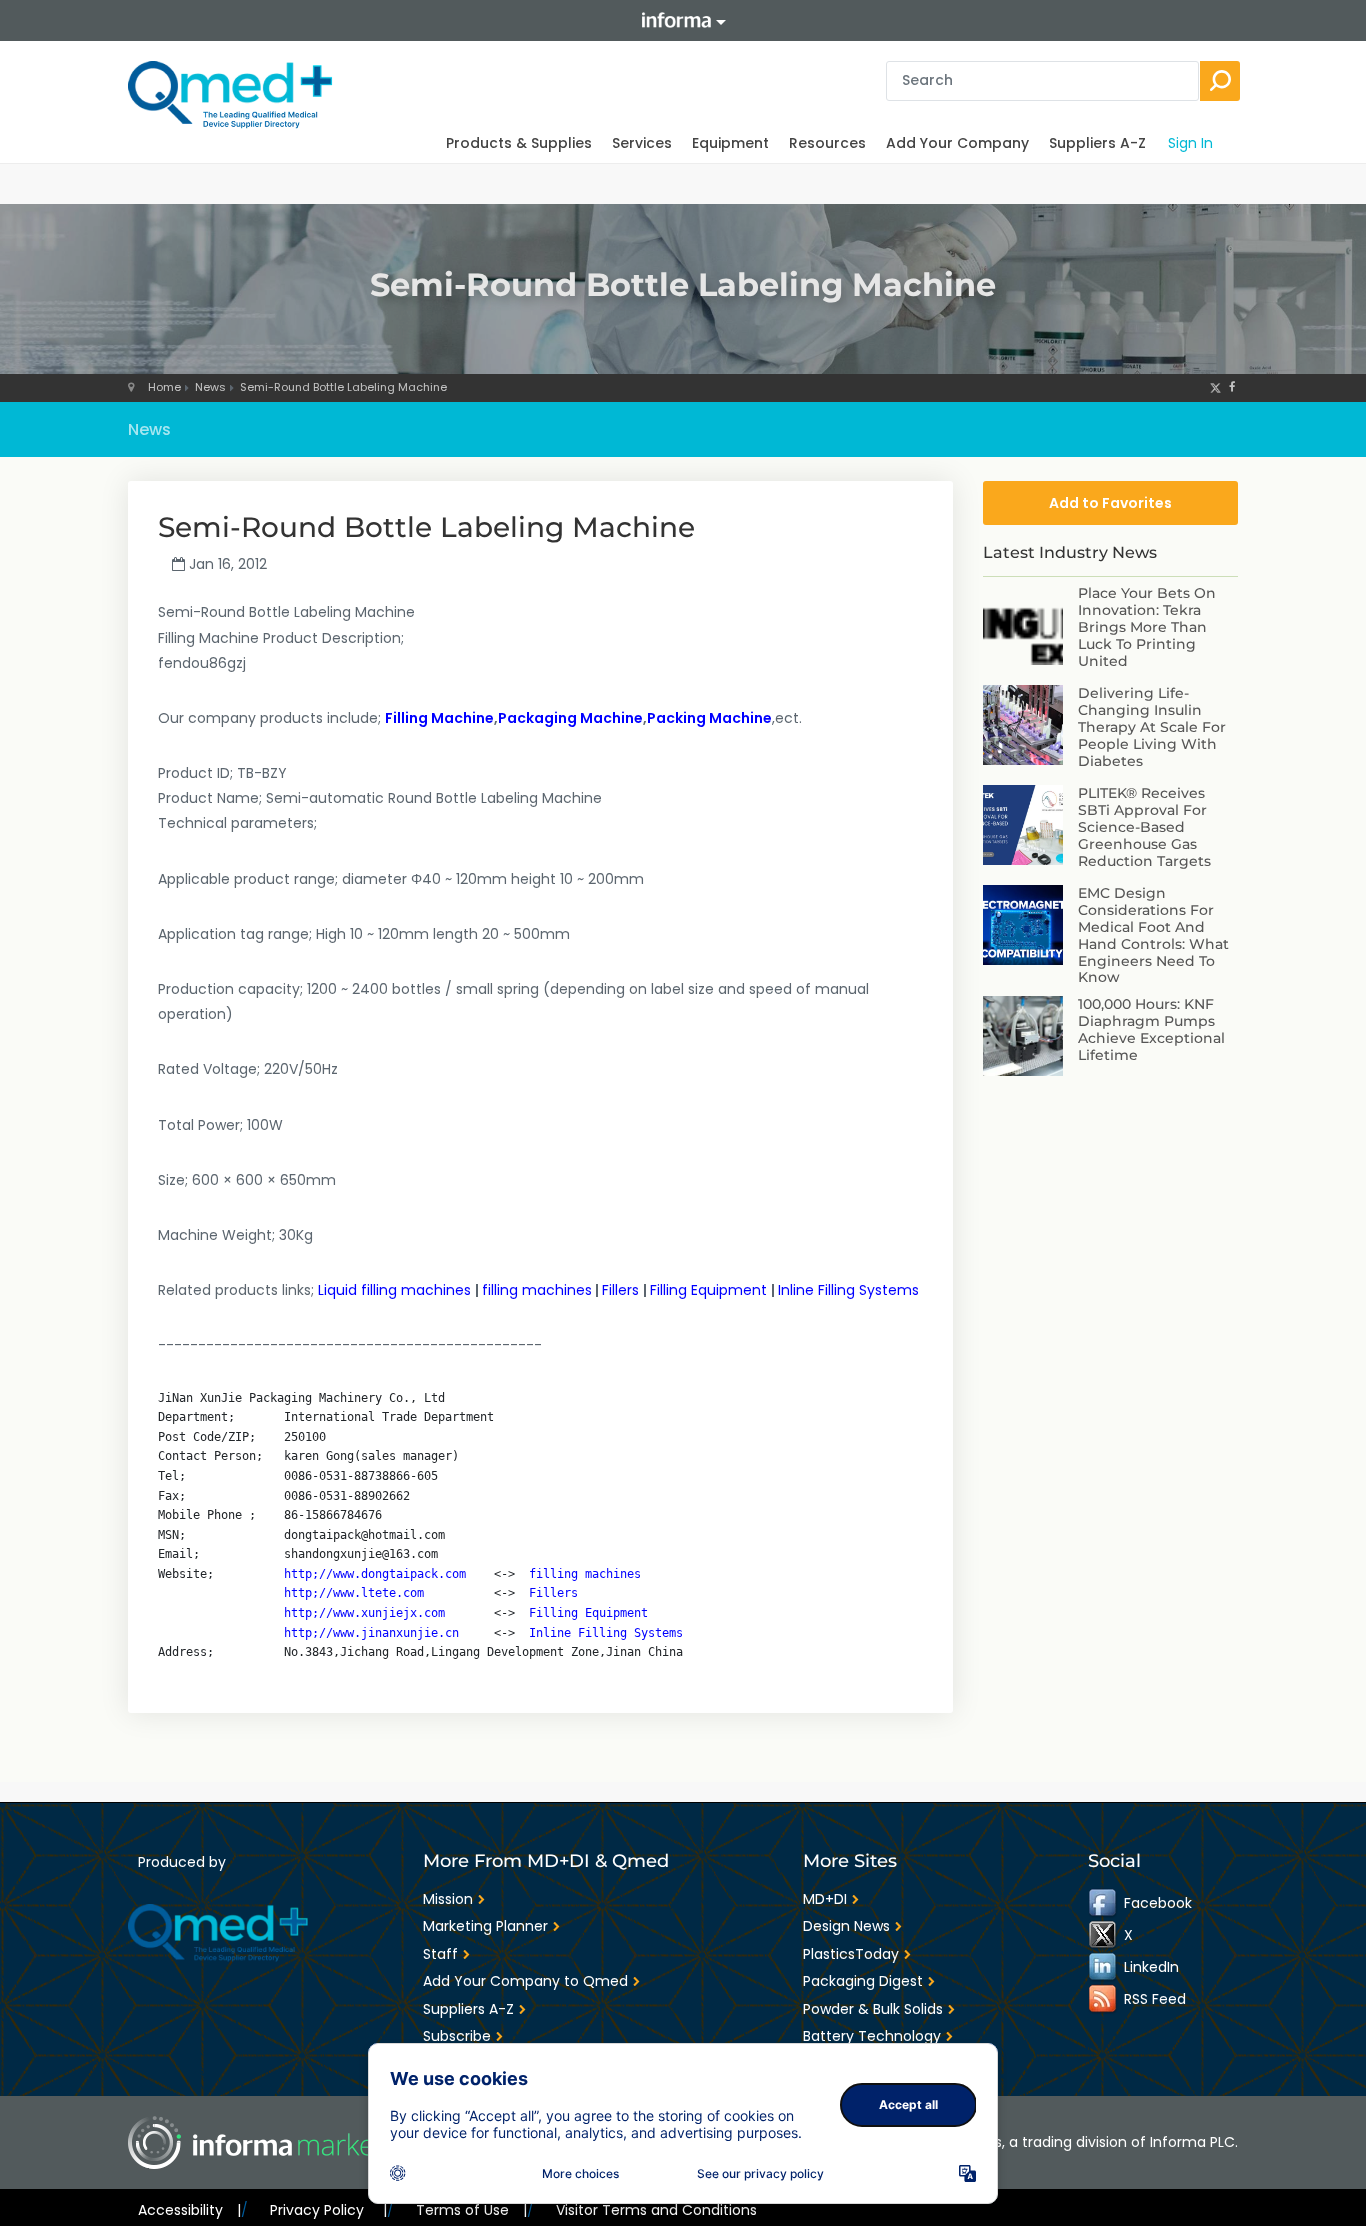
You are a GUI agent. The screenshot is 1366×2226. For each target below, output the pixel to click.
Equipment (730, 143)
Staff (440, 1954)
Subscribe (457, 2036)
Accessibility (189, 2210)
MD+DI (825, 1899)
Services (642, 143)
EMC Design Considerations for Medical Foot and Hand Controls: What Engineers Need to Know (1153, 935)
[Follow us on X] (1215, 387)
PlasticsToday (851, 1954)
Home (164, 387)
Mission (448, 1899)
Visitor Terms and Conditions (656, 2210)
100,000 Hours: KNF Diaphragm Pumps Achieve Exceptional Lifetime (1151, 1029)
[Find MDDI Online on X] (1104, 1935)
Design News (846, 1926)
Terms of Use (471, 2210)
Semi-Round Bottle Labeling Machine (343, 387)
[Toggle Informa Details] (683, 20)
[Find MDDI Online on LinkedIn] (1104, 1967)
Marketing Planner (485, 1926)
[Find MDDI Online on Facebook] (1104, 1903)
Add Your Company (957, 143)
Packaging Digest (863, 1981)
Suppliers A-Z (1097, 143)
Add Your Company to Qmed (525, 1981)
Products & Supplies (519, 143)
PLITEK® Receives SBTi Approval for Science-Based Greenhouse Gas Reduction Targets (1144, 826)
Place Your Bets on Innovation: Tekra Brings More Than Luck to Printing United (1147, 626)
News (210, 387)
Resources (827, 143)
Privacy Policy (328, 2210)
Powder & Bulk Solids (873, 2009)
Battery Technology (872, 2036)
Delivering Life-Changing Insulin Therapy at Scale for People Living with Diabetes (1152, 726)
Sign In (1190, 143)
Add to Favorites (1110, 503)
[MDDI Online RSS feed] (1104, 1999)
